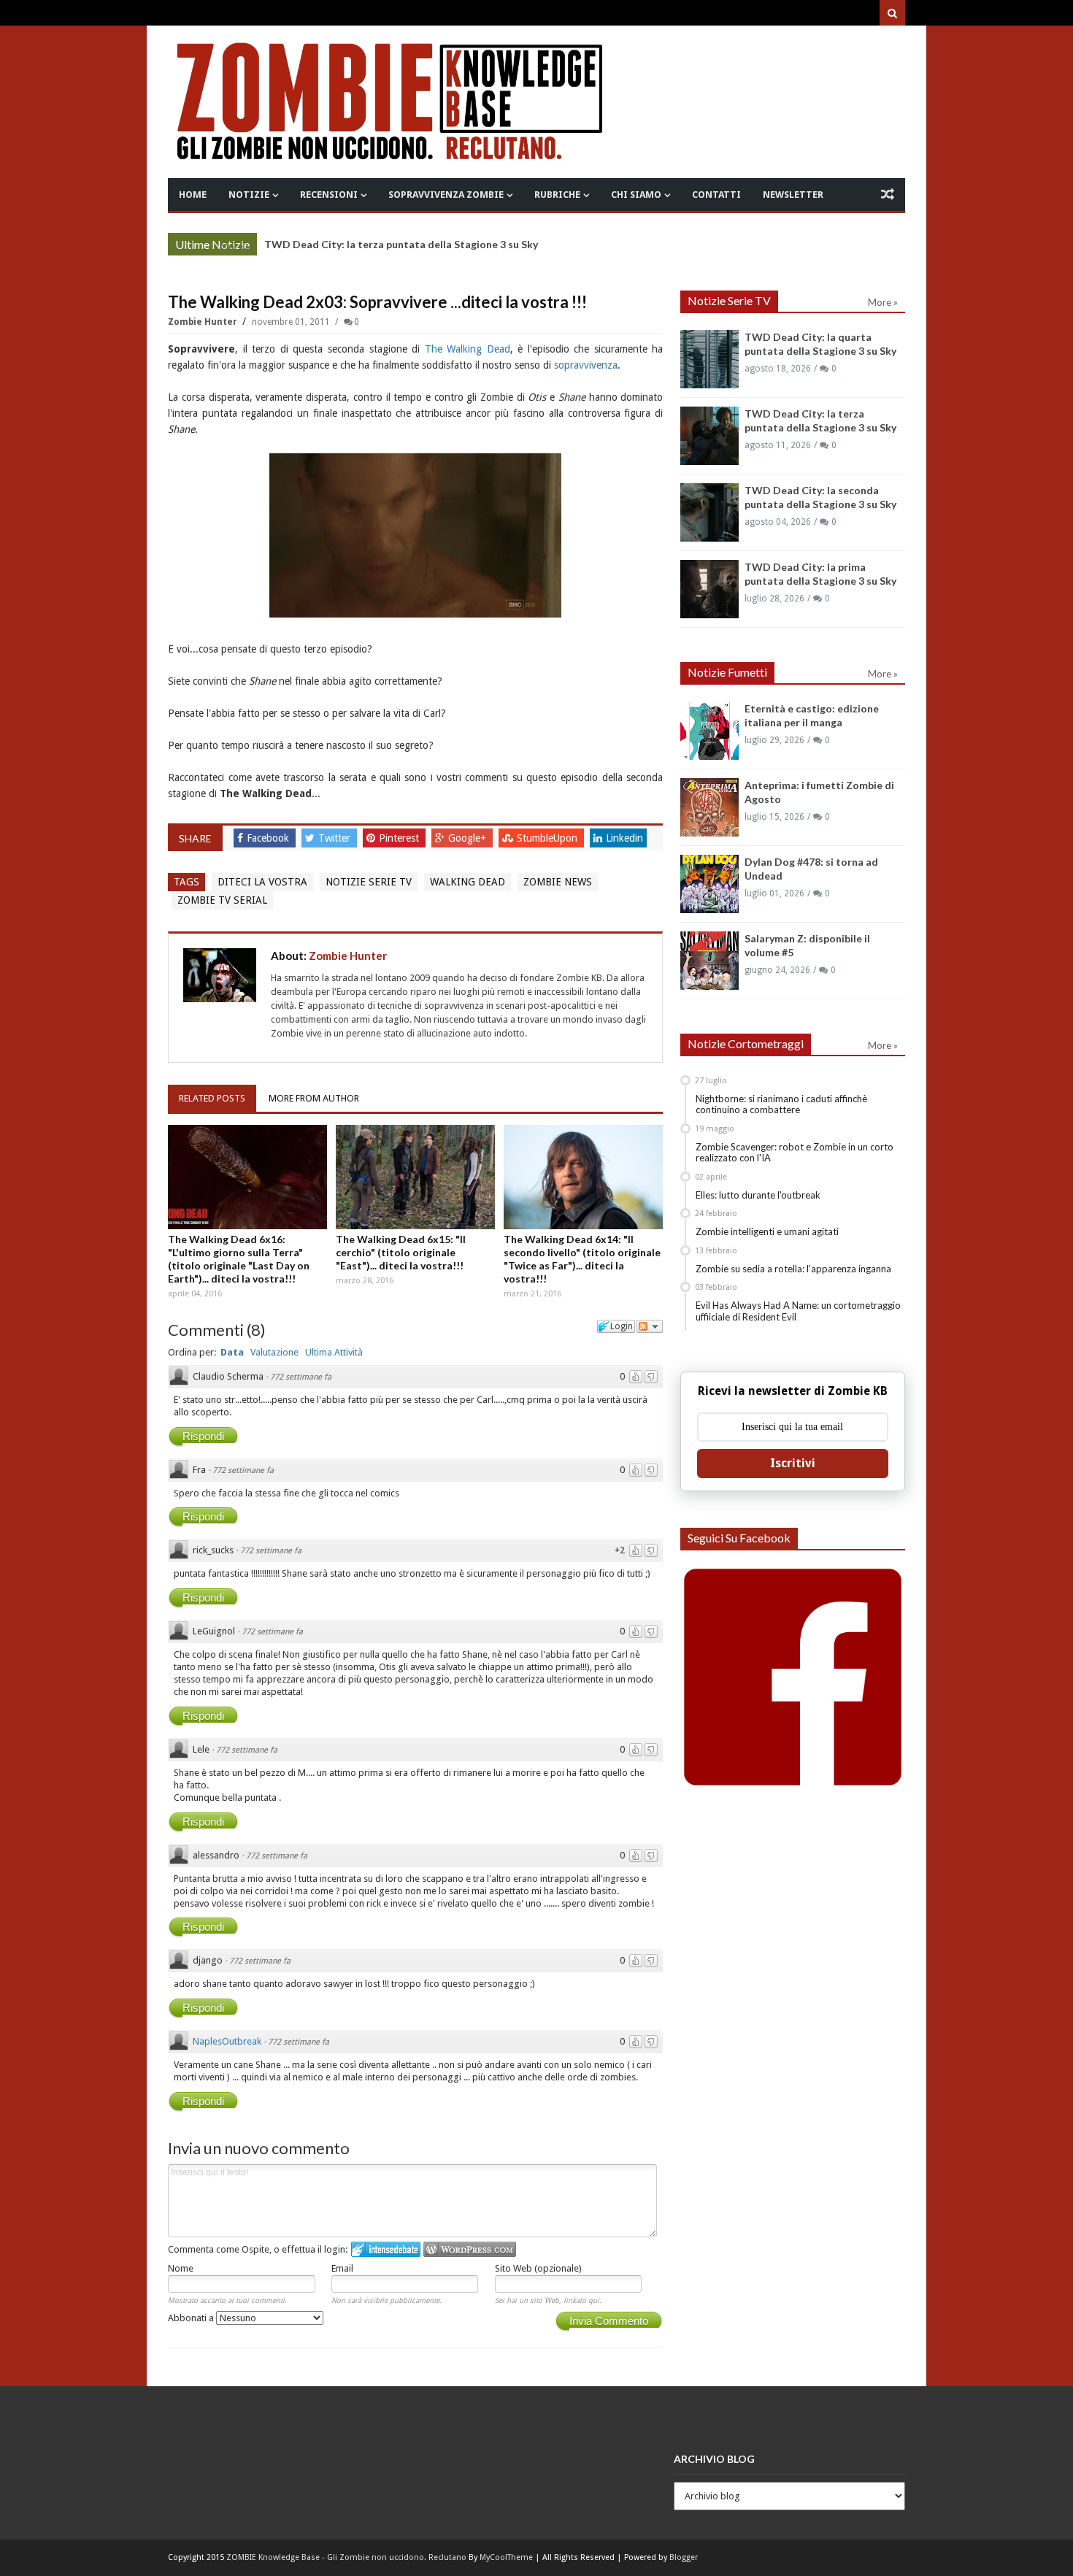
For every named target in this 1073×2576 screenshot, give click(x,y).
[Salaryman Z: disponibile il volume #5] (709, 961)
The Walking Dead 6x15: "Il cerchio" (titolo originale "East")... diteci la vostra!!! (401, 1252)
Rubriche (557, 195)
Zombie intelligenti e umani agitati (767, 1231)
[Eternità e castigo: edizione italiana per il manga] (709, 731)
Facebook (269, 838)
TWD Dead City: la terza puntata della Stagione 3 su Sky (401, 244)
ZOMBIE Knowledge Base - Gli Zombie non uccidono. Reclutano (346, 2557)
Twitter (336, 838)
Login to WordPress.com (470, 2249)
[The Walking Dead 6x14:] (583, 1177)
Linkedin (624, 838)
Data (232, 1352)
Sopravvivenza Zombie (446, 195)
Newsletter (793, 195)
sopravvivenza (586, 365)
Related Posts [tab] (212, 1098)
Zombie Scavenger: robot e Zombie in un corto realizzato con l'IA (795, 1153)
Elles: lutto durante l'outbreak (758, 1195)
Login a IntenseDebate (386, 2249)
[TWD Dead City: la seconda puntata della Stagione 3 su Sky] (709, 512)
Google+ (469, 838)
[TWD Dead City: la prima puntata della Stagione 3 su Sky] (709, 589)
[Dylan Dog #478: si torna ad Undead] (709, 884)
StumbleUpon (549, 838)
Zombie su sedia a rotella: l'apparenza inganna (793, 1269)
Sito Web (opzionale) (538, 2268)
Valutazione (274, 1352)
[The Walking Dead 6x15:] (415, 1177)
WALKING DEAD (468, 882)
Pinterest (400, 838)
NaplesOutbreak (227, 2041)
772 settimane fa (301, 1377)
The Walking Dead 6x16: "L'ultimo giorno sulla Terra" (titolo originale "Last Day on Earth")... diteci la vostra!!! (239, 1259)
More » (235, 246)
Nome (181, 2268)
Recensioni (329, 195)
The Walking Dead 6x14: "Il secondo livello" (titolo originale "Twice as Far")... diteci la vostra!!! (582, 1259)
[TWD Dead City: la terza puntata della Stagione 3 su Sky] (709, 436)
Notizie (249, 195)
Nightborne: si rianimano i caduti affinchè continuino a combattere (781, 1104)
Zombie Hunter (204, 322)
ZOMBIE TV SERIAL (222, 900)
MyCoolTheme (506, 2557)
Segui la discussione (650, 1326)
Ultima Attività (334, 1352)
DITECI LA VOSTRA (262, 882)
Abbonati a (192, 2318)
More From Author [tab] (314, 1098)
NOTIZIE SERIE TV (369, 882)
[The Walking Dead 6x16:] (247, 1177)
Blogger (684, 2557)
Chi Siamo (636, 195)
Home (193, 195)
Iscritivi (793, 1463)
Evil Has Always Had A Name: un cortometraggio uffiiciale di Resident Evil (798, 1311)
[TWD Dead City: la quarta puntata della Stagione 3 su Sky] (709, 359)
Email (342, 2268)
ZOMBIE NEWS (558, 882)
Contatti (716, 195)
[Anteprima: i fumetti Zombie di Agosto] (709, 807)
